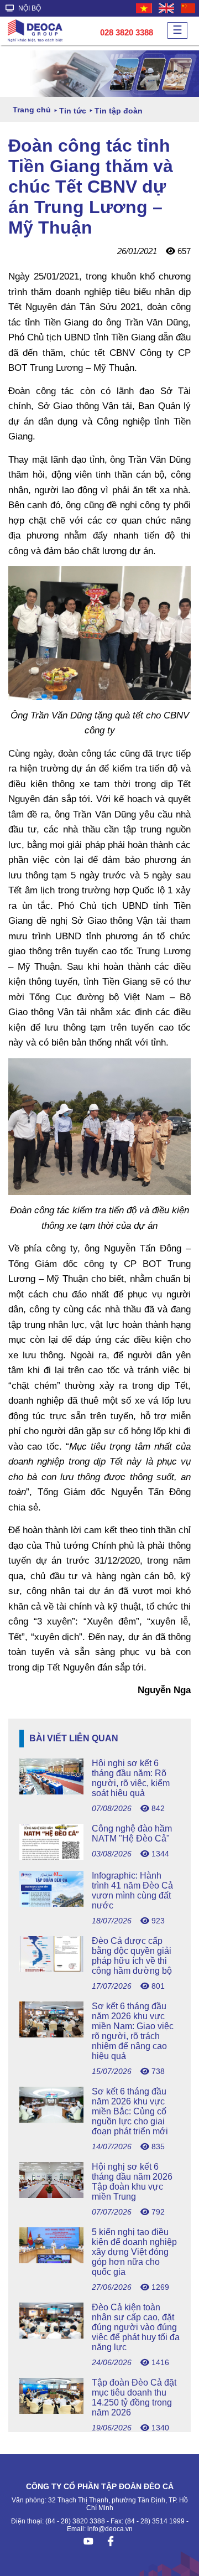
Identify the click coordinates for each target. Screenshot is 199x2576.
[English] (167, 8)
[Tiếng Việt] (145, 8)
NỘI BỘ (29, 8)
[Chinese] (188, 8)
